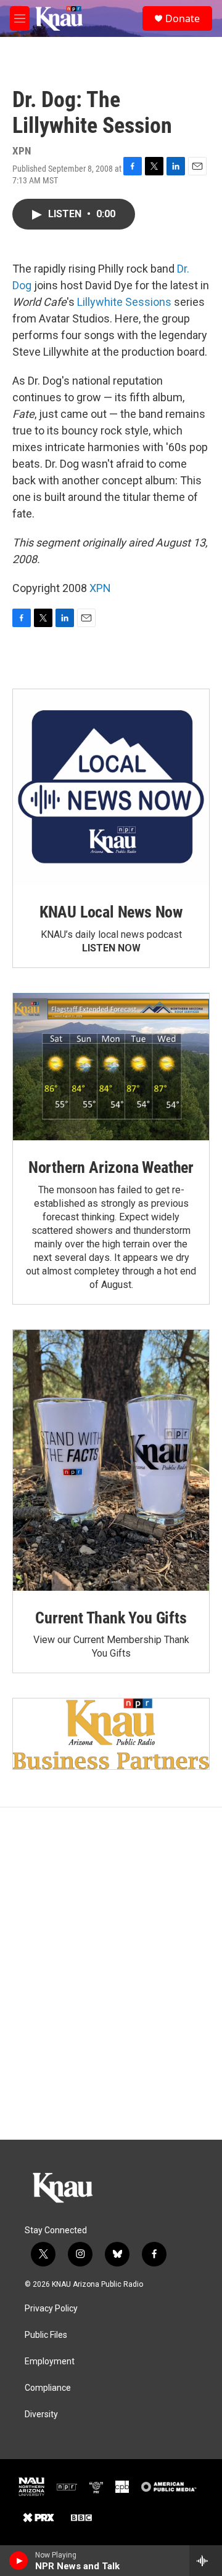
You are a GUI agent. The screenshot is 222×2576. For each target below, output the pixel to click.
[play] (19, 2561)
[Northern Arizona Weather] (111, 1067)
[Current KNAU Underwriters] (111, 1734)
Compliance (48, 2388)
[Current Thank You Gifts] (111, 1460)
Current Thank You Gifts (111, 1618)
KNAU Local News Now (111, 912)
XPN (100, 588)
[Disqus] (111, 1974)
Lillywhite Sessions (124, 302)
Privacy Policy (51, 2309)
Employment (50, 2362)
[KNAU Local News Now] (111, 787)
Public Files (46, 2335)
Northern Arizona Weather (111, 1167)
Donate (183, 18)
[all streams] (206, 2561)
